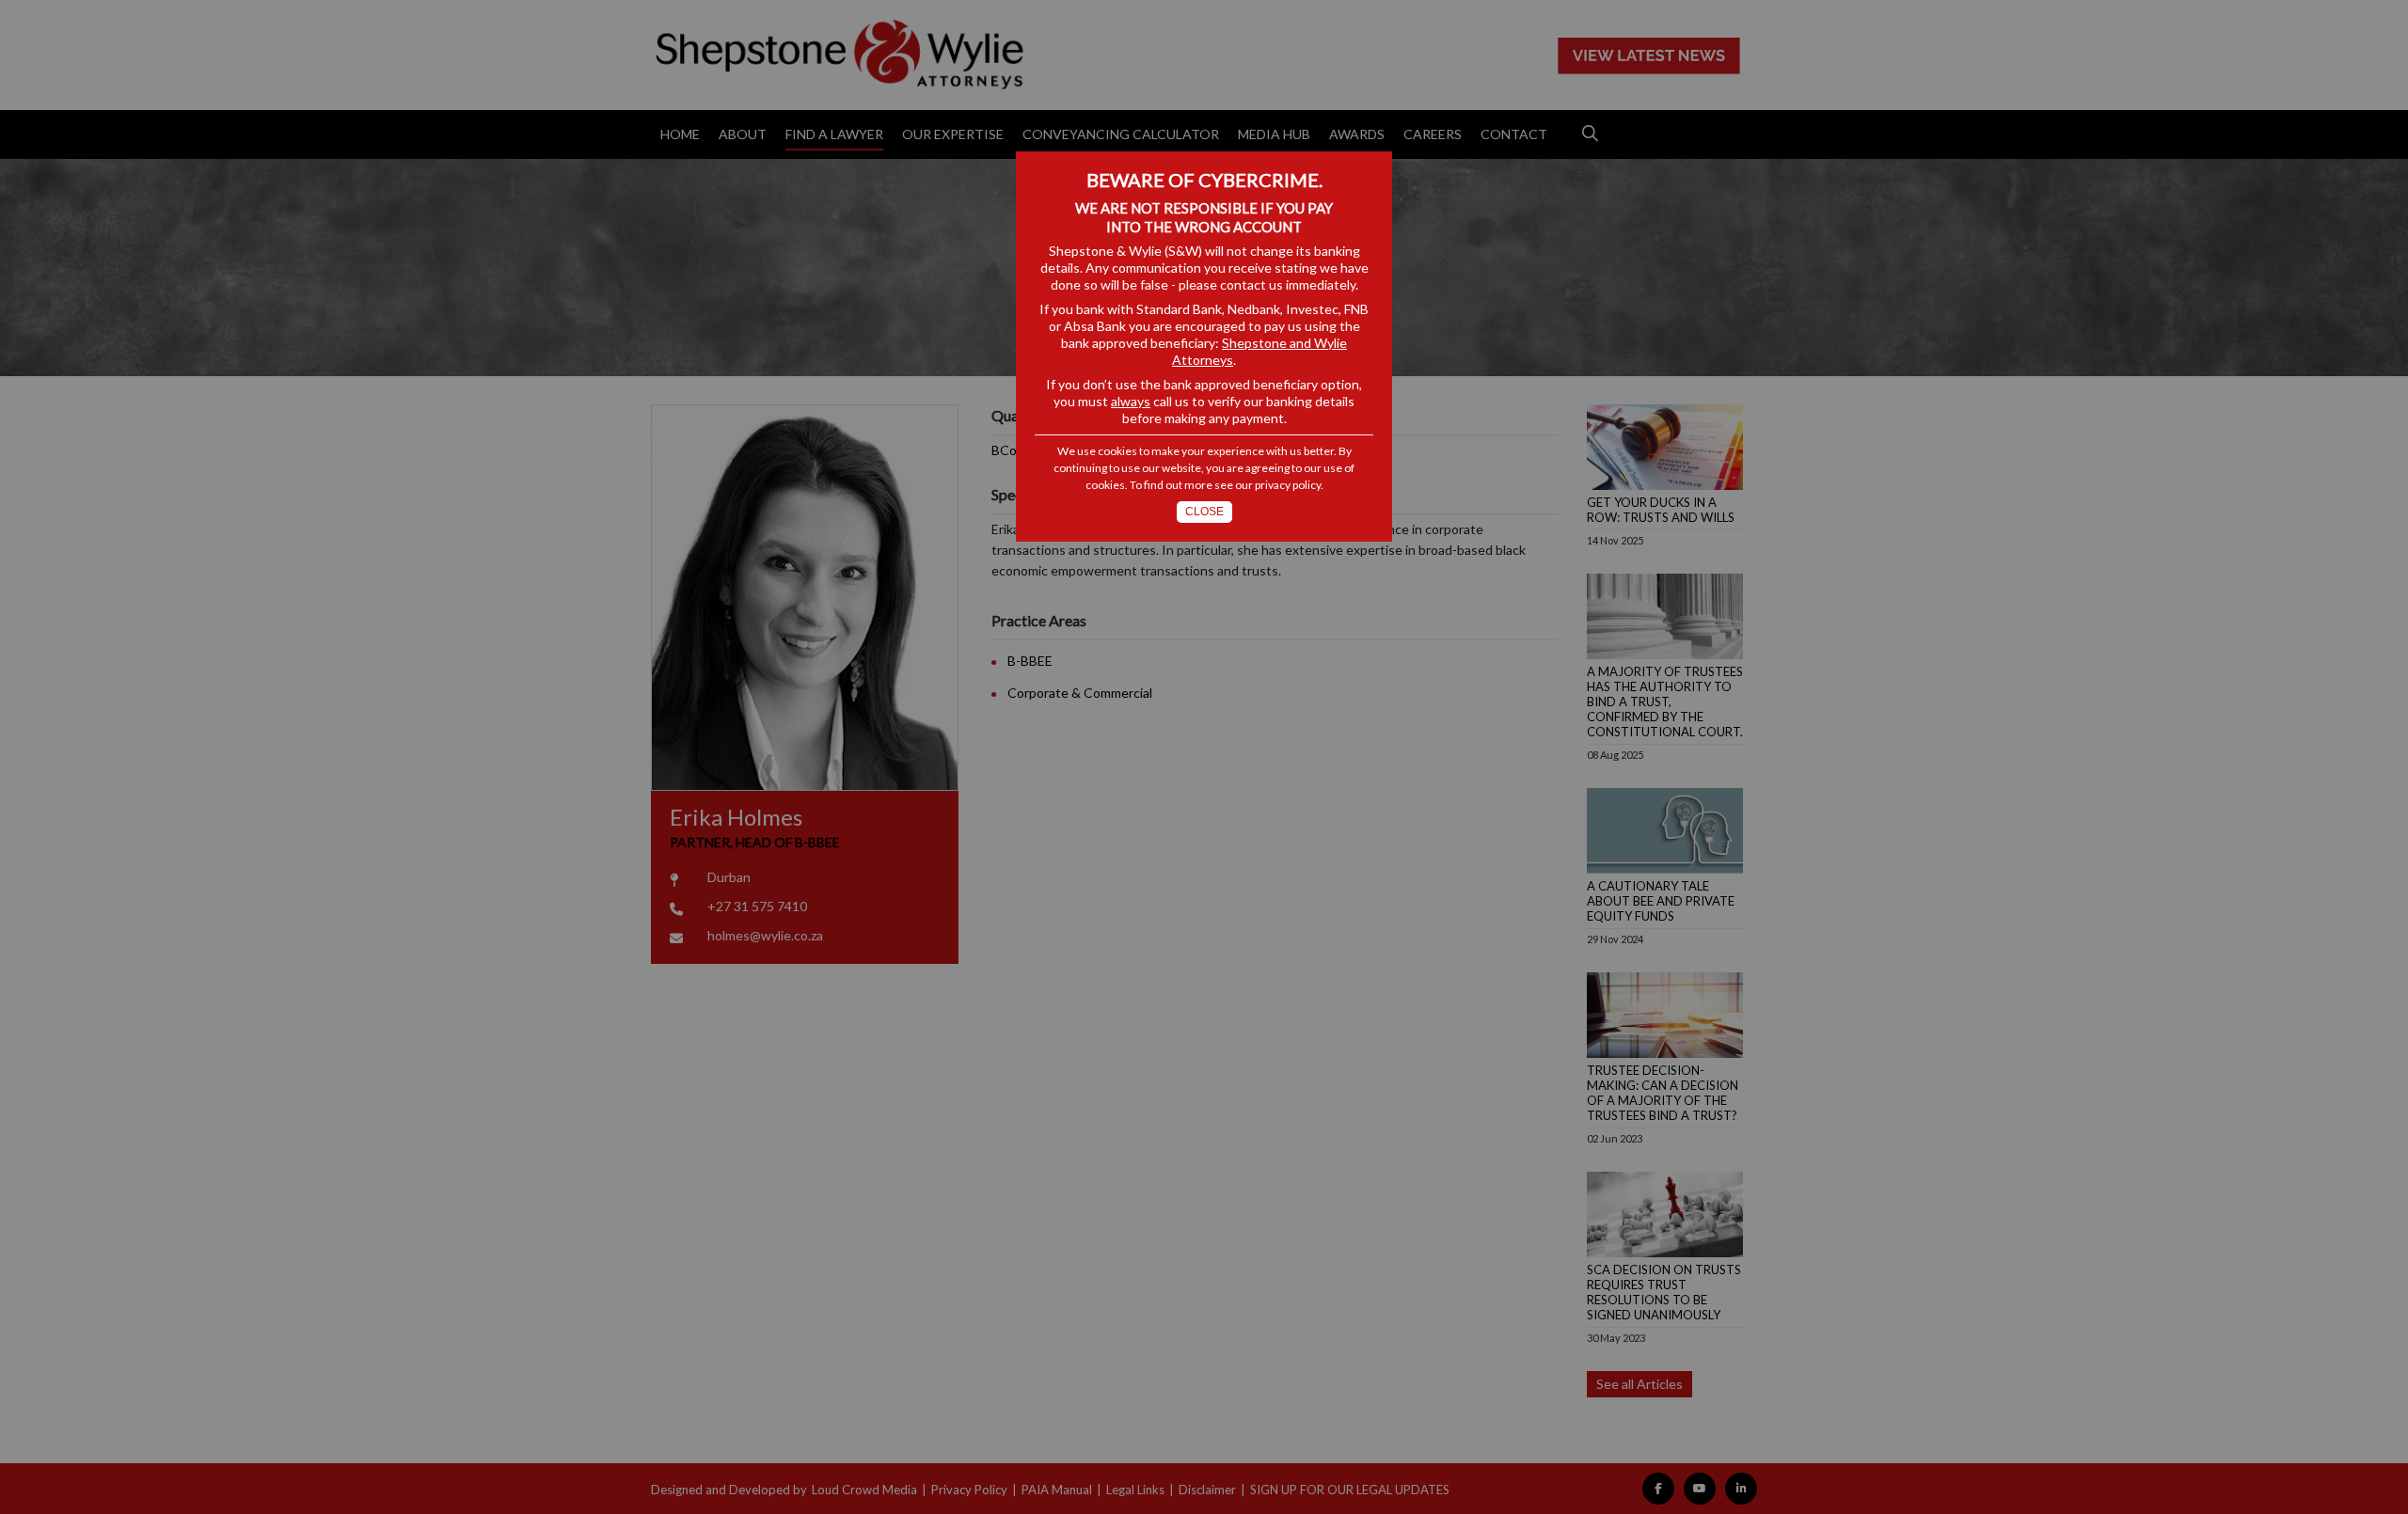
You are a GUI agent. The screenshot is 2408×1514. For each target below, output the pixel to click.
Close (1204, 512)
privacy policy (1288, 485)
